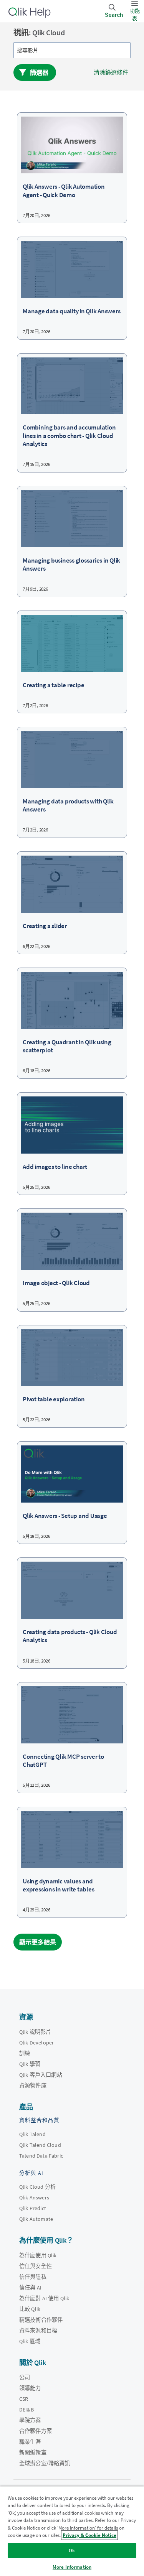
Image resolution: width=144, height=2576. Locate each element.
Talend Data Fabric (41, 2156)
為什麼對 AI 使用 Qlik (44, 2298)
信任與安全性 (36, 2266)
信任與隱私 (33, 2277)
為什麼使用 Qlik (38, 2255)
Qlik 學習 (30, 2064)
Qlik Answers (34, 2197)
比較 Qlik (30, 2309)
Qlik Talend (32, 2134)
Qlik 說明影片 (35, 2032)
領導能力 (30, 2388)
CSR (24, 2399)
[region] (72, 2531)
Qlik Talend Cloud (40, 2145)
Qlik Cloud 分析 (37, 2187)
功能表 (135, 15)
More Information (72, 2567)
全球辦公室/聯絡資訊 (45, 2463)
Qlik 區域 (30, 2341)
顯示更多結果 (38, 1942)
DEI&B (26, 2410)
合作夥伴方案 (36, 2431)
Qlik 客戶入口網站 (41, 2075)
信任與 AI (30, 2288)
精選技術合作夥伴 (41, 2320)
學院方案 (30, 2420)
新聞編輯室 (33, 2453)
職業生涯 (30, 2442)
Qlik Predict (33, 2208)
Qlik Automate (36, 2219)
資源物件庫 (33, 2085)
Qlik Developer (36, 2043)
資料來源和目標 (38, 2331)
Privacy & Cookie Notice (89, 2535)
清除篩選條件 (111, 72)
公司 (25, 2377)
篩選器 (39, 72)
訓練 (25, 2053)
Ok (72, 2550)
